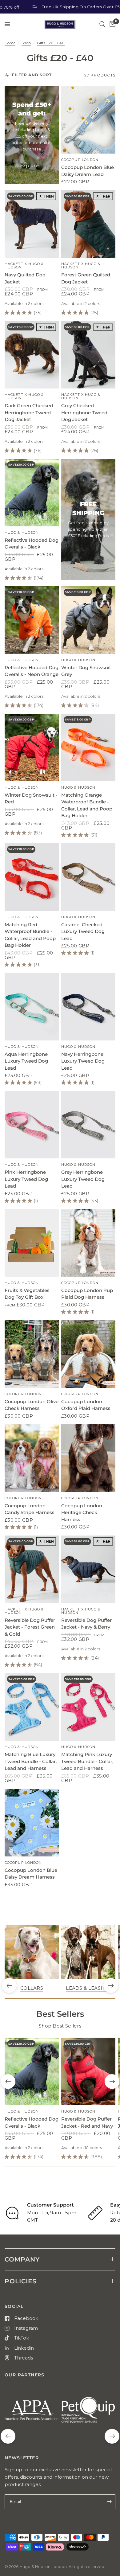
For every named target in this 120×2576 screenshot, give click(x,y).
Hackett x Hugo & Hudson (24, 265)
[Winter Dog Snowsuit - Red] (32, 747)
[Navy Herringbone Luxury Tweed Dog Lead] (88, 1007)
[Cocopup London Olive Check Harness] (32, 1354)
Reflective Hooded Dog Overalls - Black (32, 544)
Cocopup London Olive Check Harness (32, 1405)
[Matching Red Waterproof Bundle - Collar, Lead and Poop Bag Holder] (32, 877)
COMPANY (22, 2259)
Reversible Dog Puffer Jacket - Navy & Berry (86, 1624)
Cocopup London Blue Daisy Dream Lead (88, 171)
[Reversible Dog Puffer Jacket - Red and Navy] (88, 2071)
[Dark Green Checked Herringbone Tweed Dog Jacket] (32, 355)
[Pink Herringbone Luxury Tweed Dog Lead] (32, 1125)
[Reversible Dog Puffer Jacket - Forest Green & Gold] (32, 1569)
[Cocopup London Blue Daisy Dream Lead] (88, 120)
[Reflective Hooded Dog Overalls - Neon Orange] (32, 620)
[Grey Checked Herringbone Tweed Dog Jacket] (88, 355)
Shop (26, 43)
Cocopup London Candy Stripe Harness (30, 1509)
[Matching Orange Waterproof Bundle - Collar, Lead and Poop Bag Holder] (88, 747)
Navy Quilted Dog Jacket (25, 278)
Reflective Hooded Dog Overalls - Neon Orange (32, 671)
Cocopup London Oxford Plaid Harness (86, 1405)
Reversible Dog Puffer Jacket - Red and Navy (87, 2122)
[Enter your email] (109, 2502)
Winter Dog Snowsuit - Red (31, 798)
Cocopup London (80, 160)
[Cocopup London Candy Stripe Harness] (32, 1458)
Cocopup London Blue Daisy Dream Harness (31, 1874)
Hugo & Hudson (22, 533)
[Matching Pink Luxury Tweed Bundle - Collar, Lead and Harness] (88, 1707)
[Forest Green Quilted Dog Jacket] (88, 224)
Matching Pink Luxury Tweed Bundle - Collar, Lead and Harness (87, 1761)
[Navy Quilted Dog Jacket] (32, 224)
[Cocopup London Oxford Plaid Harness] (88, 1354)
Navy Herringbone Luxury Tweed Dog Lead (83, 1061)
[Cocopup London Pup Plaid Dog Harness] (88, 1243)
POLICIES (21, 2281)
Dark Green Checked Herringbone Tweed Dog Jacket (29, 412)
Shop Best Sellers (60, 2026)
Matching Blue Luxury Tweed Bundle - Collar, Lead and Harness (31, 1761)
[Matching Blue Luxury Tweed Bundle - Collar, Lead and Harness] (32, 1707)
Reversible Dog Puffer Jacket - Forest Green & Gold (30, 1627)
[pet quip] (88, 2413)
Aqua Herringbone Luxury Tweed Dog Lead (26, 1061)
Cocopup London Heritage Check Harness (82, 1512)
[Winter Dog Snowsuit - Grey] (88, 620)
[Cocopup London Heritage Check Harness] (88, 1458)
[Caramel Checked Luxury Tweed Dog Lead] (88, 877)
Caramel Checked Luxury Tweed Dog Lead (83, 931)
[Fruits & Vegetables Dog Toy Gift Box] (32, 1243)
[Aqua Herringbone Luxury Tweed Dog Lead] (32, 1007)
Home (10, 43)
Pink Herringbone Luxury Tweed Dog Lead (26, 1179)
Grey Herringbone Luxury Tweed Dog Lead (83, 1179)
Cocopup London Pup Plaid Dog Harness (87, 1294)
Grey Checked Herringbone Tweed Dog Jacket (84, 412)
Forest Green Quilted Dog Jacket (86, 278)
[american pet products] (32, 2413)
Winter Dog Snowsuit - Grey (88, 671)
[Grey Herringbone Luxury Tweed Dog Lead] (88, 1125)
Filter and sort (32, 75)
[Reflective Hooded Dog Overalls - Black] (32, 493)
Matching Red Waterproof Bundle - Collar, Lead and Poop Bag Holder (30, 935)
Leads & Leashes (88, 1988)
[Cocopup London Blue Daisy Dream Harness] (32, 1823)
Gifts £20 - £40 (51, 43)
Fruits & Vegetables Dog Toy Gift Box (27, 1294)
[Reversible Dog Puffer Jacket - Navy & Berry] (88, 1569)
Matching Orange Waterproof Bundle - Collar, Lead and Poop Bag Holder (87, 805)
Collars (32, 1988)
